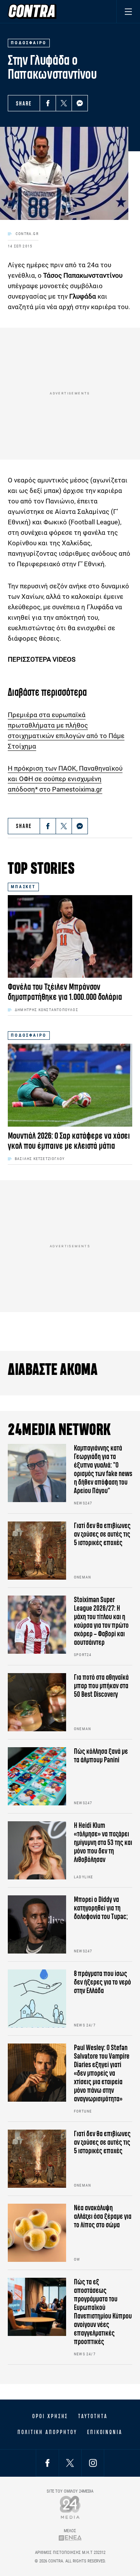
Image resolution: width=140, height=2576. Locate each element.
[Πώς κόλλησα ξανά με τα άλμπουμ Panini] (37, 1776)
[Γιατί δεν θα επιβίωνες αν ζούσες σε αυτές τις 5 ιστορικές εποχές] (37, 1551)
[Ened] (70, 2538)
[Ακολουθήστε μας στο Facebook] (47, 2463)
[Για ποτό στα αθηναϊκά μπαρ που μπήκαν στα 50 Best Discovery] (37, 1702)
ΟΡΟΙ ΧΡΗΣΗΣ (50, 2416)
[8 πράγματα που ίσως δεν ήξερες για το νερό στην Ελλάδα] (37, 1999)
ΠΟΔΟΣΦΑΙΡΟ (29, 1035)
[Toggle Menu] (128, 11)
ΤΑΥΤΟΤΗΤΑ (93, 2416)
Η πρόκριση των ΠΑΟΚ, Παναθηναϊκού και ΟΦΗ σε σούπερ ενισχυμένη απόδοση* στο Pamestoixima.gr (65, 779)
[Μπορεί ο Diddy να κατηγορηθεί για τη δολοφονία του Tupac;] (37, 1924)
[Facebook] (48, 103)
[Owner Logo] (70, 2507)
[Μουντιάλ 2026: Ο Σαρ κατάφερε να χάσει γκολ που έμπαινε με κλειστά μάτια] (70, 1085)
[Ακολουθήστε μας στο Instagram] (93, 2463)
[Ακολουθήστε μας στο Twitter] (70, 2463)
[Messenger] (80, 103)
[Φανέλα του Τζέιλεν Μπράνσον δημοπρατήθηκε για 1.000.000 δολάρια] (70, 936)
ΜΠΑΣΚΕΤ (23, 887)
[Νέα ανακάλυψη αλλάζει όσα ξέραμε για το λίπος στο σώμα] (37, 2233)
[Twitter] (64, 103)
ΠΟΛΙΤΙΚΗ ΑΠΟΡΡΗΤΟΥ (47, 2432)
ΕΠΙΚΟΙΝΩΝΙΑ (105, 2432)
